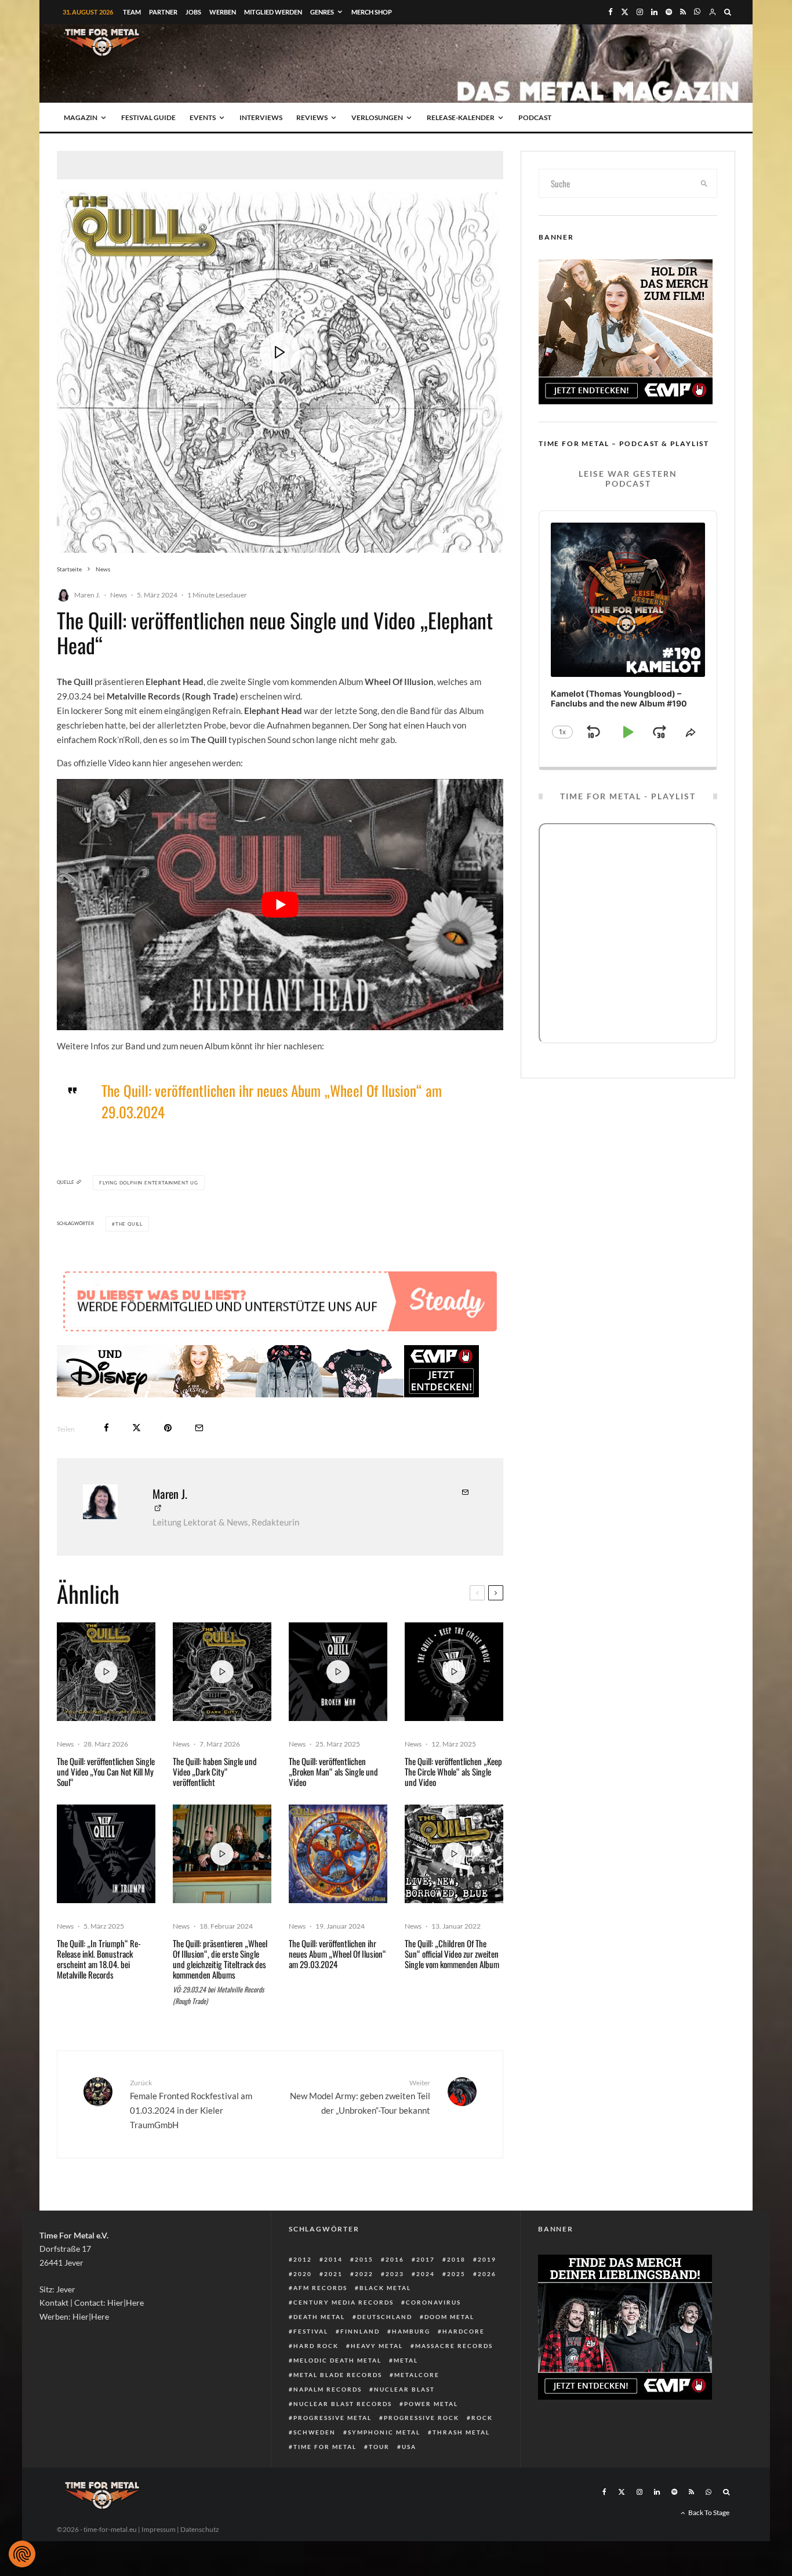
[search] (704, 183)
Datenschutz (200, 2529)
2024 (426, 2274)
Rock (482, 2418)
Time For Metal (325, 2447)
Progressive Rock (422, 2418)
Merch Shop (372, 12)
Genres (322, 12)
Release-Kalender (461, 117)
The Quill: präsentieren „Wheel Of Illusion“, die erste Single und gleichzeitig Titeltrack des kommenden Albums (220, 1959)
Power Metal (431, 2404)
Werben (223, 12)
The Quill (129, 1224)
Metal (406, 2360)
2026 (487, 2274)
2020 (303, 2274)
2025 (456, 2274)
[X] (625, 12)
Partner (163, 12)
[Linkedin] (654, 12)
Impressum (159, 2529)
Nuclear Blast (404, 2389)
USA (409, 2447)
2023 (395, 2274)
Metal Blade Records (338, 2375)
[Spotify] (669, 12)
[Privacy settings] (22, 2554)
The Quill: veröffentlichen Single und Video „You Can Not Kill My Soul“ (106, 1771)
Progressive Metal (333, 2418)
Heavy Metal (377, 2346)
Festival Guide (148, 117)
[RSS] (683, 12)
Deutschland (385, 2317)
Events (203, 117)
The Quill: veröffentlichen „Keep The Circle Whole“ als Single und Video (453, 1771)
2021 (333, 2274)
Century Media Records (344, 2302)
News (119, 595)
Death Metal (319, 2317)
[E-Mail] (199, 1428)
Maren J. (87, 595)
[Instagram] (640, 12)
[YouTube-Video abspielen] (280, 905)
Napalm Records (328, 2389)
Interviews (261, 117)
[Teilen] (106, 1428)
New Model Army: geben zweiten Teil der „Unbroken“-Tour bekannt (360, 2097)
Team (132, 12)
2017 (426, 2259)
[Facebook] (611, 12)
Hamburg (411, 2331)
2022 (364, 2274)
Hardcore (464, 2331)
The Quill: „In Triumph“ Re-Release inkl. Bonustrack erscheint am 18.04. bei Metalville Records (99, 1959)
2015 (364, 2259)
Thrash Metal (461, 2432)
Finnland (360, 2331)
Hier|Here (126, 2303)
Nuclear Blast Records (343, 2404)
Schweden (315, 2432)
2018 (456, 2259)
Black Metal (385, 2288)
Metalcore (417, 2375)
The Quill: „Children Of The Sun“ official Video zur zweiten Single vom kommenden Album (452, 1954)
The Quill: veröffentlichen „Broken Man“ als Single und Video (333, 1771)
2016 (395, 2259)
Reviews (312, 117)
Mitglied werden (273, 12)
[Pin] (168, 1428)
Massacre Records (454, 2346)
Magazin (81, 117)
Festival (311, 2331)
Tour (379, 2447)
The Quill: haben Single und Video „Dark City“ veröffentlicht (215, 1771)
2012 (303, 2259)
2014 (333, 2259)
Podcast (535, 117)
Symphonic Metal (384, 2432)
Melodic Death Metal (337, 2360)
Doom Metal (449, 2317)
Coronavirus (433, 2302)
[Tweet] (137, 1428)
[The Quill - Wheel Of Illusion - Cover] (338, 1854)
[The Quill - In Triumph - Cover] (106, 1854)
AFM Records (320, 2288)
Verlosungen (377, 117)
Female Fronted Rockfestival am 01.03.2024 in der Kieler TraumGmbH (191, 2104)
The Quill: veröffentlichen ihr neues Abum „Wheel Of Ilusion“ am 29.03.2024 (272, 1101)
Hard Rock (316, 2346)
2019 (487, 2259)
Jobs (193, 12)
